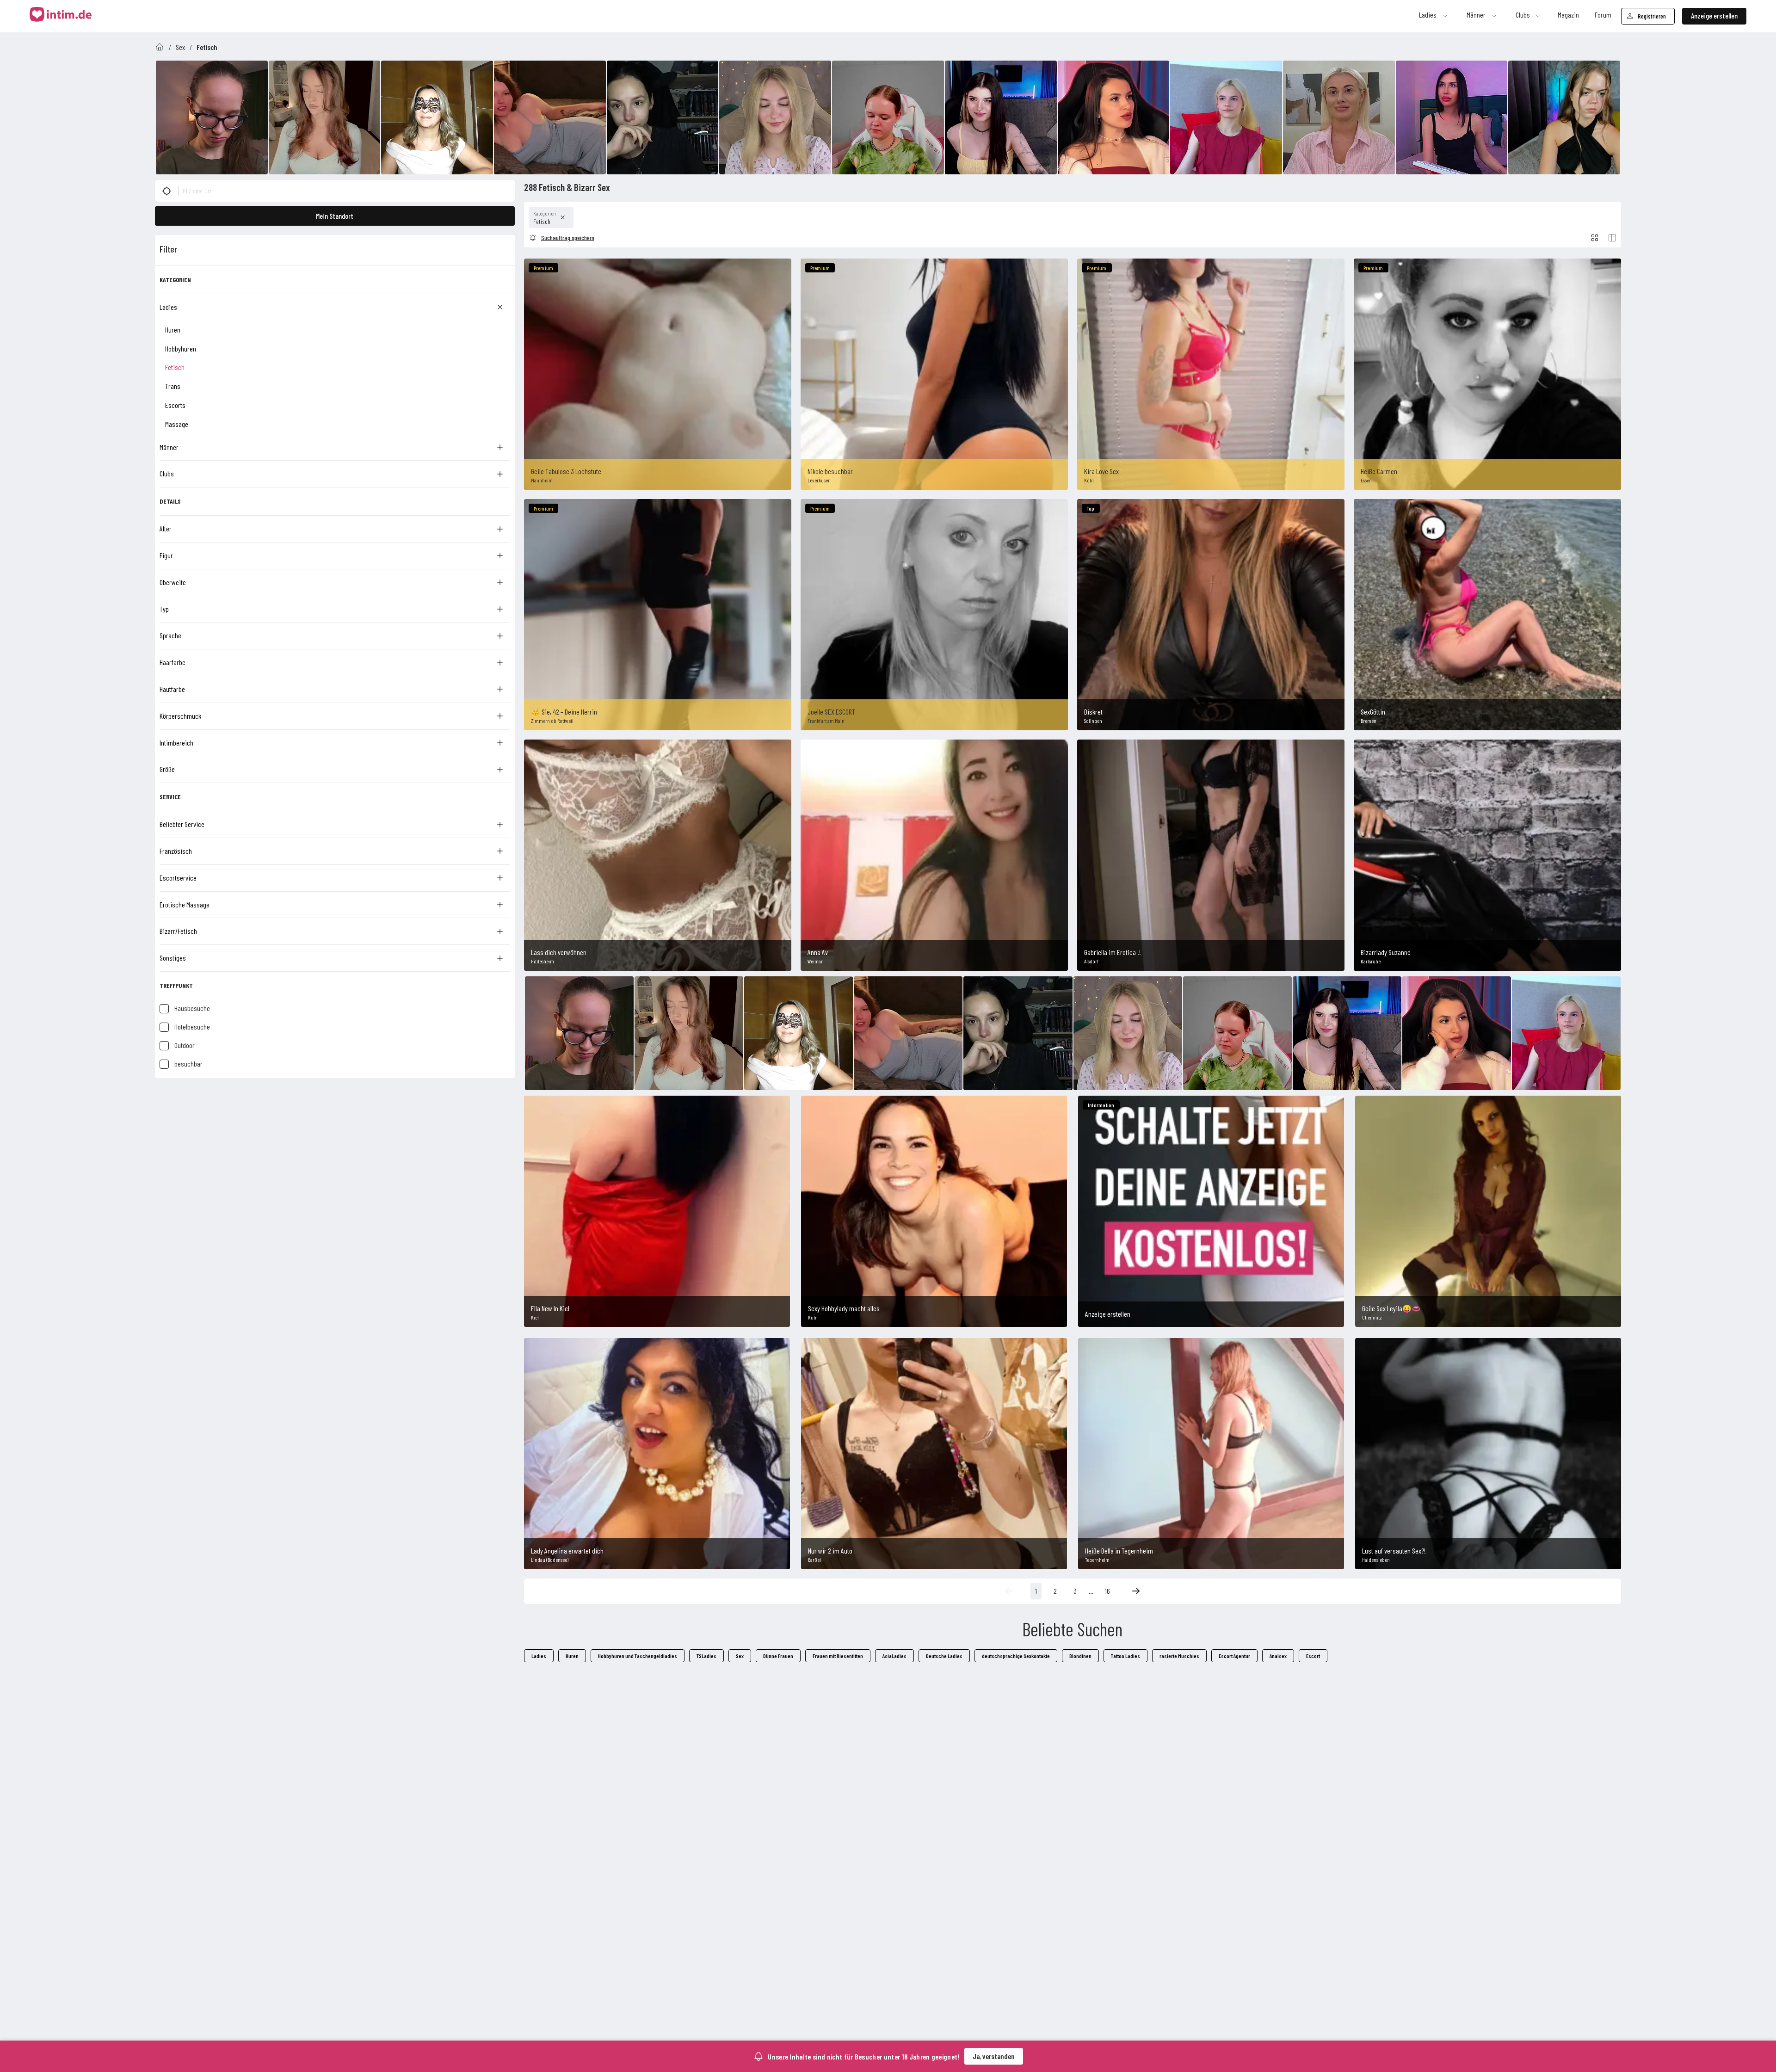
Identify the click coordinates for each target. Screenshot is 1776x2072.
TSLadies (706, 1656)
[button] (167, 191)
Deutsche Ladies (944, 1656)
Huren (572, 1656)
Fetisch (207, 47)
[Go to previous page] (1009, 1591)
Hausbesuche (192, 1008)
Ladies (539, 1656)
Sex (180, 47)
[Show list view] (1612, 238)
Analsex (1278, 1656)
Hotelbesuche (192, 1027)
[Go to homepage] (160, 47)
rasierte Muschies (1179, 1656)
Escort (1313, 1656)
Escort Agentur (1234, 1656)
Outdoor (185, 1045)
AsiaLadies (894, 1656)
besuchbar (188, 1064)
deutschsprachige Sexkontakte (1016, 1656)
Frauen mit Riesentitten (838, 1656)
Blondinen (1080, 1656)
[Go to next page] (1136, 1591)
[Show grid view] (1595, 238)
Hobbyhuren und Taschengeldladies (638, 1656)
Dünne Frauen (778, 1656)
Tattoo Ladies (1125, 1656)
